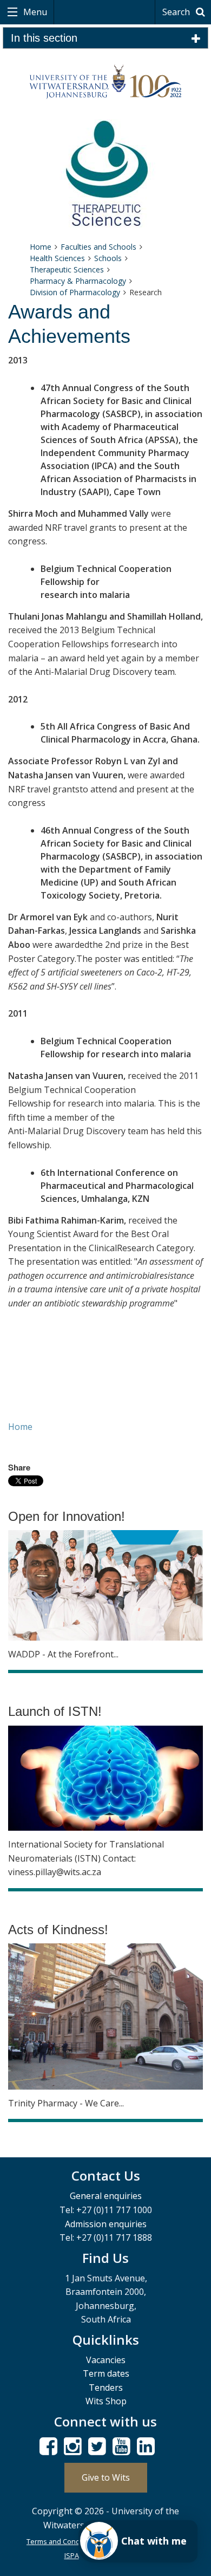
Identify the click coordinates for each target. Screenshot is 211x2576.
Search (177, 12)
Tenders (106, 2388)
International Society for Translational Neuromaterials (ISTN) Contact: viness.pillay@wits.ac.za (86, 1858)
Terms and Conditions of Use (74, 2541)
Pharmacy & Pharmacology (78, 281)
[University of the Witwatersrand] (106, 82)
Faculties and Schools (98, 247)
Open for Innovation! (67, 1516)
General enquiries (106, 2196)
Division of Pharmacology (75, 292)
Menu (34, 12)
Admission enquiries (106, 2224)
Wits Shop (106, 2401)
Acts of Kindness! (58, 1930)
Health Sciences (57, 258)
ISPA (72, 2555)
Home (41, 247)
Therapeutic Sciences (67, 269)
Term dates (106, 2373)
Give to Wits (106, 2477)
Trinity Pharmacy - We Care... (66, 2103)
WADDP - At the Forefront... (63, 1654)
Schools (108, 258)
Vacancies (106, 2360)
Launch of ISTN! (55, 1711)
